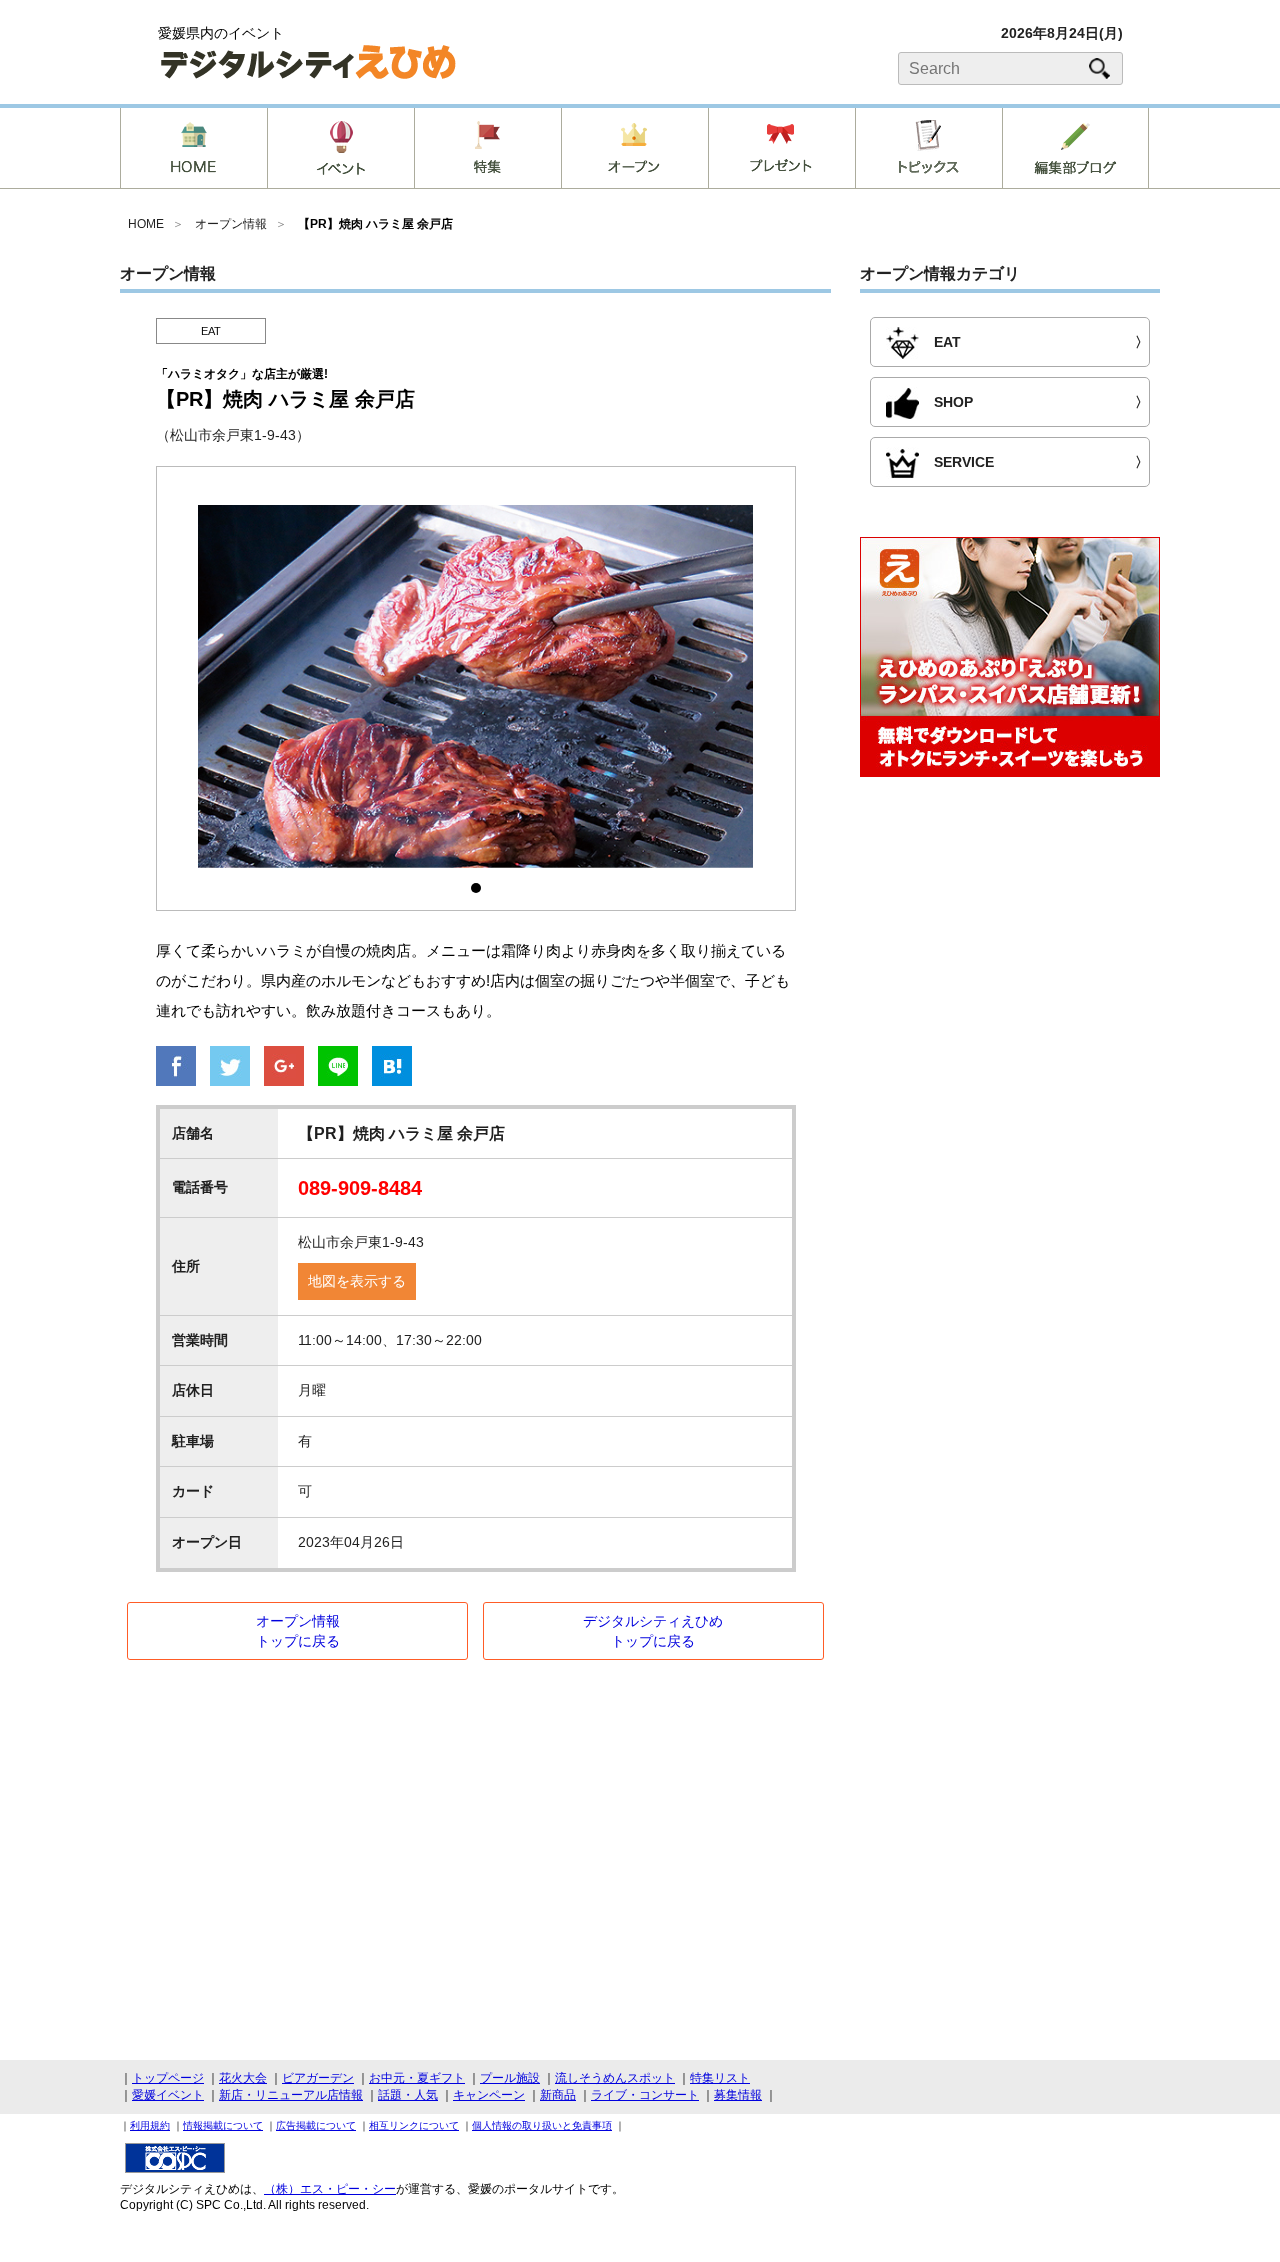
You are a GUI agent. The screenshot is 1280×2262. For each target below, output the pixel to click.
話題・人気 (408, 2095)
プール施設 (510, 2078)
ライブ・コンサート (645, 2095)
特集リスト (720, 2078)
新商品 (558, 2095)
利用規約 (150, 2125)
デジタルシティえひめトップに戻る (653, 1631)
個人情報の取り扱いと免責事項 (542, 2125)
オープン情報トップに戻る (298, 1631)
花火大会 (243, 2078)
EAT (211, 331)
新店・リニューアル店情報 (291, 2095)
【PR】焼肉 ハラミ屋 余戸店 (375, 224)
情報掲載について (223, 2125)
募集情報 (738, 2095)
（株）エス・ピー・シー (330, 2189)
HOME (146, 224)
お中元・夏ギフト (417, 2078)
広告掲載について (316, 2125)
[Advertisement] (1010, 956)
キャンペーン (489, 2095)
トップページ (168, 2078)
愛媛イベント (168, 2095)
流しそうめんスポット (615, 2078)
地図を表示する (357, 1281)
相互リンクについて (414, 2125)
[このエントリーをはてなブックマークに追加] (392, 1068)
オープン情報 (231, 224)
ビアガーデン (318, 2078)
